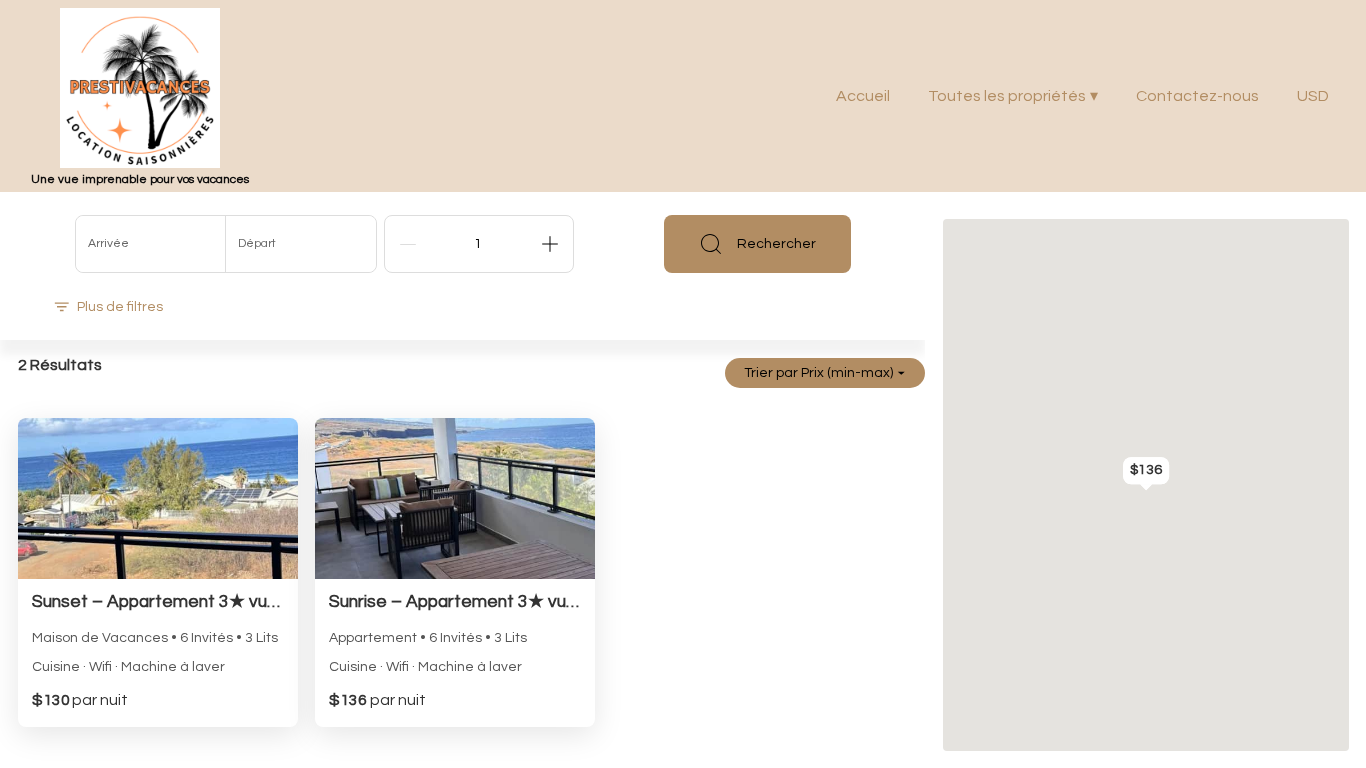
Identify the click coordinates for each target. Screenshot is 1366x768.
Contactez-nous (1197, 96)
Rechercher (776, 244)
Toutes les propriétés (1013, 96)
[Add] (550, 244)
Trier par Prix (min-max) (818, 373)
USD (1313, 96)
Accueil (863, 96)
